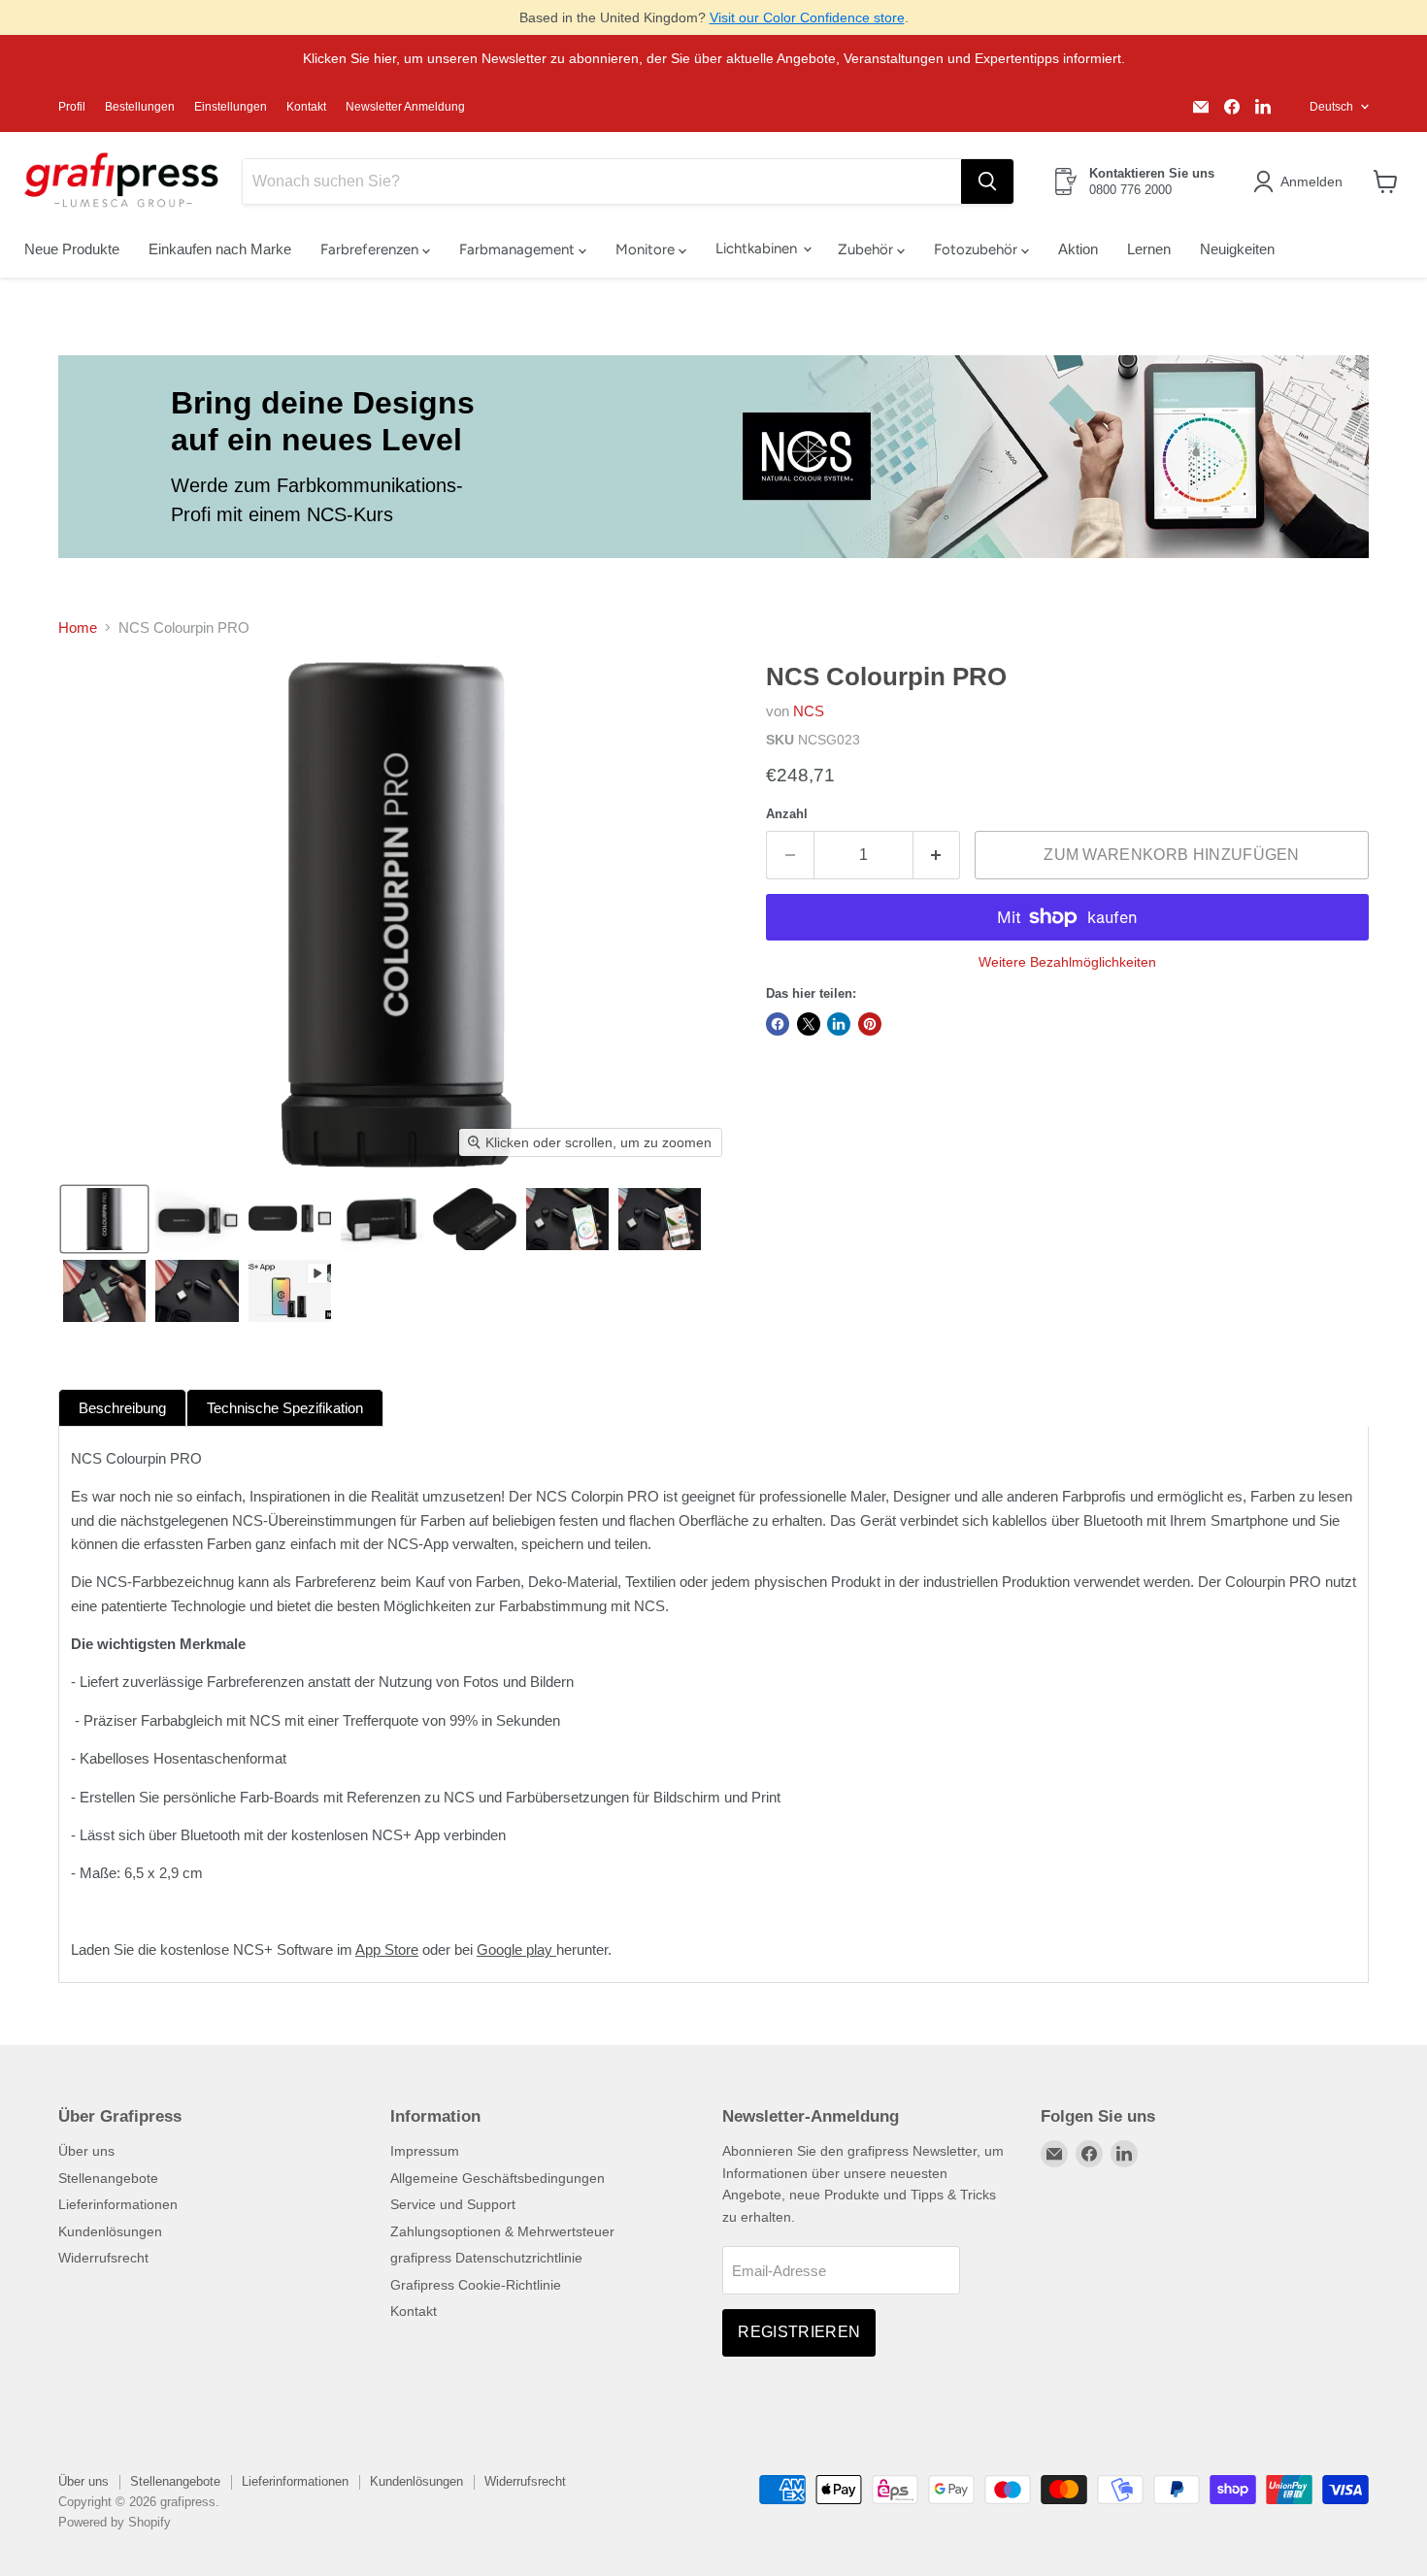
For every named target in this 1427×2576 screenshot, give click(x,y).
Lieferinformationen (118, 2204)
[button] (1301, 182)
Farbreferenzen (371, 249)
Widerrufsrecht (103, 2258)
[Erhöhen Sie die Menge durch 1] (937, 855)
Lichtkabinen (758, 248)
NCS (809, 711)
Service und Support (453, 2204)
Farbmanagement (519, 249)
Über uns (86, 2151)
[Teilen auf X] (809, 1024)
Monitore (647, 249)
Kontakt (306, 107)
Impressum (425, 2151)
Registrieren (799, 2332)
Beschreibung (122, 1408)
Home (78, 627)
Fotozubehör (978, 249)
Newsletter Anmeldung (405, 107)
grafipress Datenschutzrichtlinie (486, 2258)
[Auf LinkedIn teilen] (839, 1024)
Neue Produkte (72, 249)
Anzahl (787, 814)
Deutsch (1331, 107)
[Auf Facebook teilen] (778, 1024)
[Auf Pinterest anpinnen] (870, 1024)
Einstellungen (231, 107)
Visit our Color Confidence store (807, 17)
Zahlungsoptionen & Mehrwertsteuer (502, 2231)
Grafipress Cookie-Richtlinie (476, 2285)
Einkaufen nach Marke (220, 249)
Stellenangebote (108, 2178)
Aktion (1078, 249)
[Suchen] (987, 182)
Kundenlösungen (110, 2231)
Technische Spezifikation (285, 1408)
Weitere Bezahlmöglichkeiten (1067, 962)
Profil (72, 107)
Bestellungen (140, 107)
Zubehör (867, 249)
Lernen (1149, 249)
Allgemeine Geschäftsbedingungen (498, 2178)
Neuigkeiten (1237, 249)
